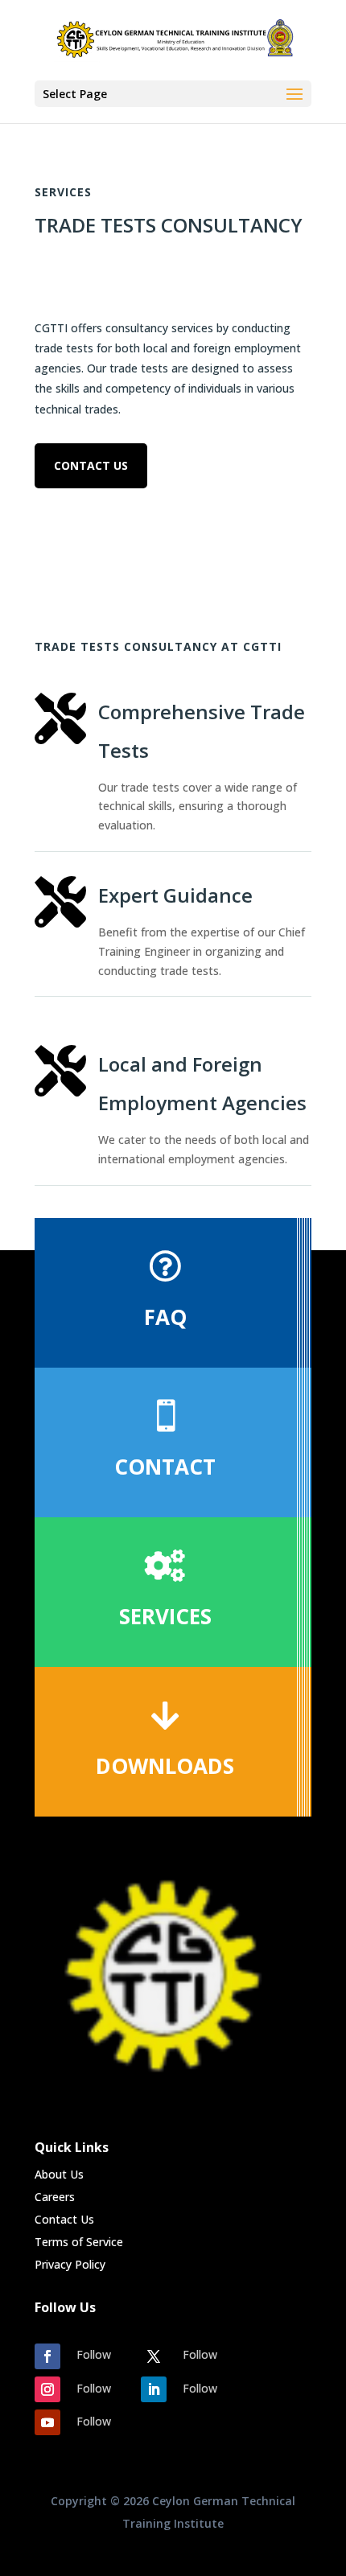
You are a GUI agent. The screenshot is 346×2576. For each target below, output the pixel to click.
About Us (59, 2174)
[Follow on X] (154, 2356)
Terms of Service (79, 2242)
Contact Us (91, 465)
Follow (94, 2354)
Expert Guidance (175, 895)
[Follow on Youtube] (47, 2422)
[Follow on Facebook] (47, 2356)
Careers (55, 2197)
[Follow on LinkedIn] (154, 2389)
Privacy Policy (70, 2264)
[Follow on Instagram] (47, 2389)
